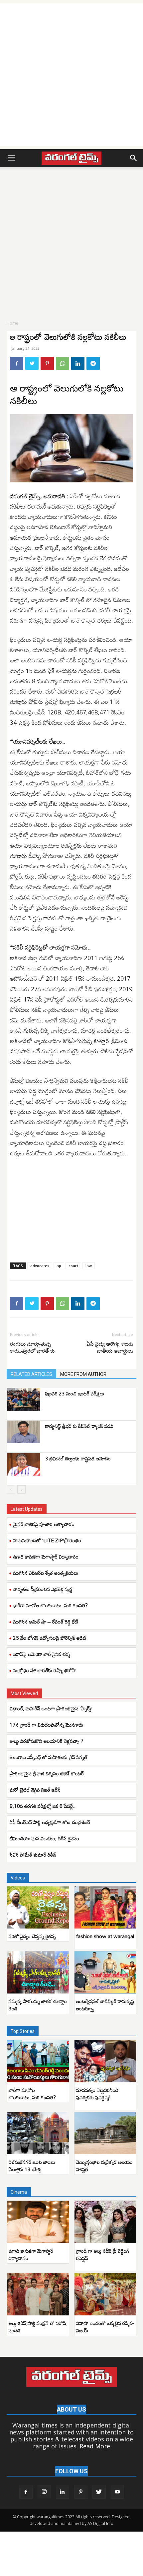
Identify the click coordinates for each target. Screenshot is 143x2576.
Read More (95, 2446)
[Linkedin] (78, 363)
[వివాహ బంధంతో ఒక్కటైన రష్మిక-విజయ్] (105, 2294)
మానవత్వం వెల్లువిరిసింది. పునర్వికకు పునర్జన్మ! (98, 2094)
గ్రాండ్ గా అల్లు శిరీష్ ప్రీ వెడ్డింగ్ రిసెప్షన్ (103, 2254)
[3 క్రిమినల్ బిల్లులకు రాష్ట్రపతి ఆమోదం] (24, 1465)
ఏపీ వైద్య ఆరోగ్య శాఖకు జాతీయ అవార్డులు (110, 1348)
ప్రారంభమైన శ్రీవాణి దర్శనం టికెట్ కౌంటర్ (47, 1773)
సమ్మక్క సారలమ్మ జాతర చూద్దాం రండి (38, 2005)
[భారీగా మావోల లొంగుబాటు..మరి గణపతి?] (38, 2061)
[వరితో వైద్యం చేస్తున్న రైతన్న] (38, 1908)
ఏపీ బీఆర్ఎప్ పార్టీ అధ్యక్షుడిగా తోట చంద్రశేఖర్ (50, 1822)
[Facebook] (17, 363)
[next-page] (21, 1489)
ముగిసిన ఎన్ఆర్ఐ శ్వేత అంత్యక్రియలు (46, 1573)
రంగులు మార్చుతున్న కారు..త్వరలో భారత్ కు (32, 1348)
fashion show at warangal (105, 1936)
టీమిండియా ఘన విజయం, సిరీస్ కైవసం (44, 1838)
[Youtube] (117, 2492)
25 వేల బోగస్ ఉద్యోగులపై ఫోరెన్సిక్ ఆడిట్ (50, 1638)
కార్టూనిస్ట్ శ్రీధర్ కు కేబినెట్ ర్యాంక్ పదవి (79, 1426)
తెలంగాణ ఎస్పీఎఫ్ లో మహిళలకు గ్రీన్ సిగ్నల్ (49, 1757)
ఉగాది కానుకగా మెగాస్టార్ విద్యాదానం (46, 1557)
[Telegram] (93, 363)
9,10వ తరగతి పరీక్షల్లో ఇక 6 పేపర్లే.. (43, 1806)
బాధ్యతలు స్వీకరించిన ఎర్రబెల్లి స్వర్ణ (43, 1589)
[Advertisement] (71, 75)
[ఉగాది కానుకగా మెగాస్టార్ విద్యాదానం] (38, 2222)
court (73, 1266)
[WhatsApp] (63, 363)
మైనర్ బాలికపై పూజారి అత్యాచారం (44, 1524)
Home (12, 323)
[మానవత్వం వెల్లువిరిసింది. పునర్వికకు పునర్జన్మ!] (105, 2061)
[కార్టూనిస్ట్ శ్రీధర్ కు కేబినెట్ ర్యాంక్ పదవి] (24, 1432)
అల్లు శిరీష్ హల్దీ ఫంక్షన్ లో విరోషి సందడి (37, 2327)
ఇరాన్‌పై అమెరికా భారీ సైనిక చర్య (42, 1654)
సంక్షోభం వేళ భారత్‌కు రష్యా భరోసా (45, 1670)
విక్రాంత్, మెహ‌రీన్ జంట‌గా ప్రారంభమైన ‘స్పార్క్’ (51, 1708)
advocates (40, 1266)
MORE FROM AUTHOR (83, 1374)
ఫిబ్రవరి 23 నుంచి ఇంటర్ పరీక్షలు (75, 1393)
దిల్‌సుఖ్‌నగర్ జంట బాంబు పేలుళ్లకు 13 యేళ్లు (32, 2166)
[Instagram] (44, 2492)
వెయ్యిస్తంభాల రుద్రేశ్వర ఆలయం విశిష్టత (104, 2166)
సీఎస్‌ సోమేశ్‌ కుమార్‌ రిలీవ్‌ (34, 1855)
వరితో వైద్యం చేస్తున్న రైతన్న (32, 1936)
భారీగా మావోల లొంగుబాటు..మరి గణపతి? (50, 1605)
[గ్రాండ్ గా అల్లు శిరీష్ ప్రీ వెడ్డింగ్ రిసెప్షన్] (105, 2222)
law (89, 1266)
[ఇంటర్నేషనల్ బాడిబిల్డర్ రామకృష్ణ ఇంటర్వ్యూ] (105, 1972)
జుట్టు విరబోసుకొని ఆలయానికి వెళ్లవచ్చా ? (47, 1741)
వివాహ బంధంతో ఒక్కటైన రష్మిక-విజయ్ (105, 2327)
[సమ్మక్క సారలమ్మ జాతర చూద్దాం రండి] (38, 1972)
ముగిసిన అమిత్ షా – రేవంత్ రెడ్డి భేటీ (46, 1622)
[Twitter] (32, 363)
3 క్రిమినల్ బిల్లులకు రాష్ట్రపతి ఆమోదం (78, 1458)
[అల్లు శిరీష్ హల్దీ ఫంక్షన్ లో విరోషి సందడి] (38, 2294)
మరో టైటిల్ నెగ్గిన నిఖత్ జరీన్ (35, 1790)
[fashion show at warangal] (105, 1908)
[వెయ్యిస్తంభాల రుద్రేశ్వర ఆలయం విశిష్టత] (105, 2133)
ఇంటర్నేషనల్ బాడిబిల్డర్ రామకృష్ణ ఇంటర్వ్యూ (105, 2005)
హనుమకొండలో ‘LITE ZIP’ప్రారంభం (47, 1540)
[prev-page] (11, 1489)
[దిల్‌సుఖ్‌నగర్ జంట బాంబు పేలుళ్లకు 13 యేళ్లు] (38, 2133)
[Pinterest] (47, 363)
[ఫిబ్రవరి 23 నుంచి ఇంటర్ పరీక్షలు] (24, 1400)
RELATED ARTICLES (31, 1374)
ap (59, 1266)
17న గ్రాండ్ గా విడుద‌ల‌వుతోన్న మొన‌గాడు (46, 1725)
